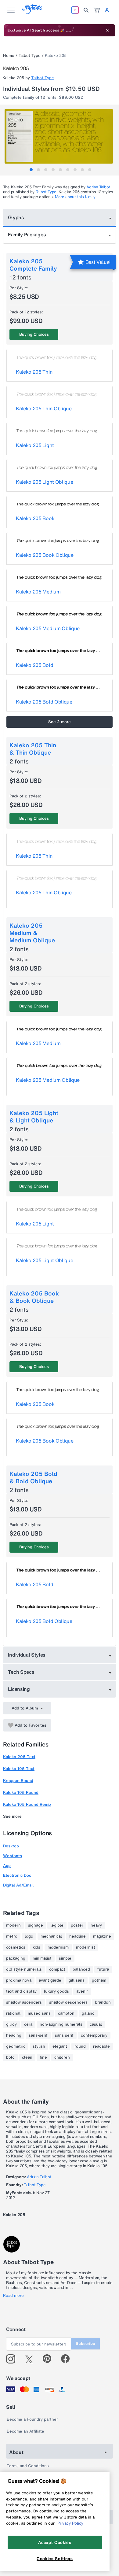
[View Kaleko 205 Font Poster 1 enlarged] (60, 136)
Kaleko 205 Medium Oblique (48, 628)
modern (13, 1925)
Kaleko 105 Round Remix (27, 1804)
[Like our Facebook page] (68, 2359)
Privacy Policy (70, 2523)
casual (96, 2024)
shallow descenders (68, 2002)
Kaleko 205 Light (35, 445)
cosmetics (16, 1947)
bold (10, 2057)
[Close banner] (107, 30)
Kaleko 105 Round (21, 1792)
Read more (13, 2296)
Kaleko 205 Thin (34, 372)
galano (88, 2013)
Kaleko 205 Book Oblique (45, 555)
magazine (102, 1936)
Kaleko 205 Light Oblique (44, 482)
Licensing (19, 1689)
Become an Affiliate (25, 2431)
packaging (16, 1958)
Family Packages (27, 235)
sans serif (64, 2035)
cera (28, 2024)
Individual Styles (27, 1655)
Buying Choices (34, 334)
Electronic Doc (17, 1875)
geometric (16, 2046)
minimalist (42, 1958)
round (80, 2046)
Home (9, 55)
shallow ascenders (24, 2002)
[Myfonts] (32, 12)
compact (57, 1969)
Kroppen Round (18, 1781)
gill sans (77, 1980)
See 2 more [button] (60, 722)
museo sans (39, 2013)
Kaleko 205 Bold (34, 665)
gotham (99, 1980)
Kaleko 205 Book (35, 518)
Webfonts (13, 1856)
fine (43, 2057)
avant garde (50, 1980)
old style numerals (24, 1969)
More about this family (75, 197)
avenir (82, 1991)
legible (57, 1925)
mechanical (51, 1936)
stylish (39, 2046)
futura (103, 1969)
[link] (97, 10)
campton (66, 2013)
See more (12, 1816)
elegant (60, 2046)
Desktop (11, 1846)
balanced (81, 1969)
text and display (21, 1991)
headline (78, 1936)
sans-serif (38, 2035)
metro (12, 1936)
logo (29, 1936)
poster (77, 1925)
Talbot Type (30, 55)
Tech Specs (21, 1672)
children (62, 2057)
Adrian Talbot (98, 187)
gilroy (11, 2024)
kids (36, 1947)
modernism (58, 1947)
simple (65, 1958)
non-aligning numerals (61, 2024)
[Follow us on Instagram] (13, 2359)
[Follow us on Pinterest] (50, 2359)
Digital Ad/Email (18, 1885)
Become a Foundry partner (32, 2419)
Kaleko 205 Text (19, 1757)
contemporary (94, 2035)
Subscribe (85, 2343)
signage (36, 1925)
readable (101, 2046)
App (7, 1866)
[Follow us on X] (31, 2359)
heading (14, 2035)
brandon (103, 2002)
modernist (86, 1947)
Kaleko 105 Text (19, 1769)
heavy (96, 1925)
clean (27, 2057)
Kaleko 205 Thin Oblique (44, 408)
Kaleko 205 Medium (38, 592)
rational (13, 2013)
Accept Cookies (55, 2542)
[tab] (31, 170)
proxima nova (19, 1980)
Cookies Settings (55, 2559)
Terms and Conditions (28, 2466)
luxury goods (56, 1991)
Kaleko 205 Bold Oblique (44, 702)
